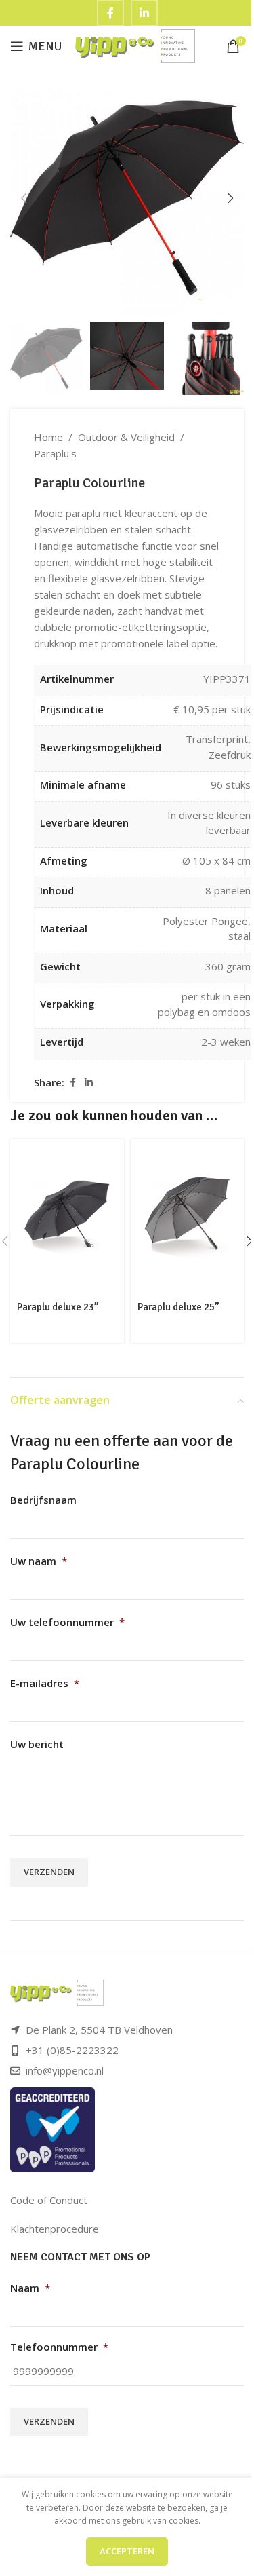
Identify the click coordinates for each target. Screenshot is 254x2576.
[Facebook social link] (72, 1083)
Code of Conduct (49, 2200)
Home (48, 437)
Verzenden (49, 1872)
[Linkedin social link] (89, 1083)
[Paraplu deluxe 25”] (188, 1218)
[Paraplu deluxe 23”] (67, 1218)
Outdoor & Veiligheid (126, 437)
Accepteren (127, 2551)
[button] (24, 198)
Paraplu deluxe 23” (58, 1307)
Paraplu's (55, 453)
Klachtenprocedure (55, 2229)
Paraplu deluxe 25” (178, 1307)
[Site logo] (135, 45)
